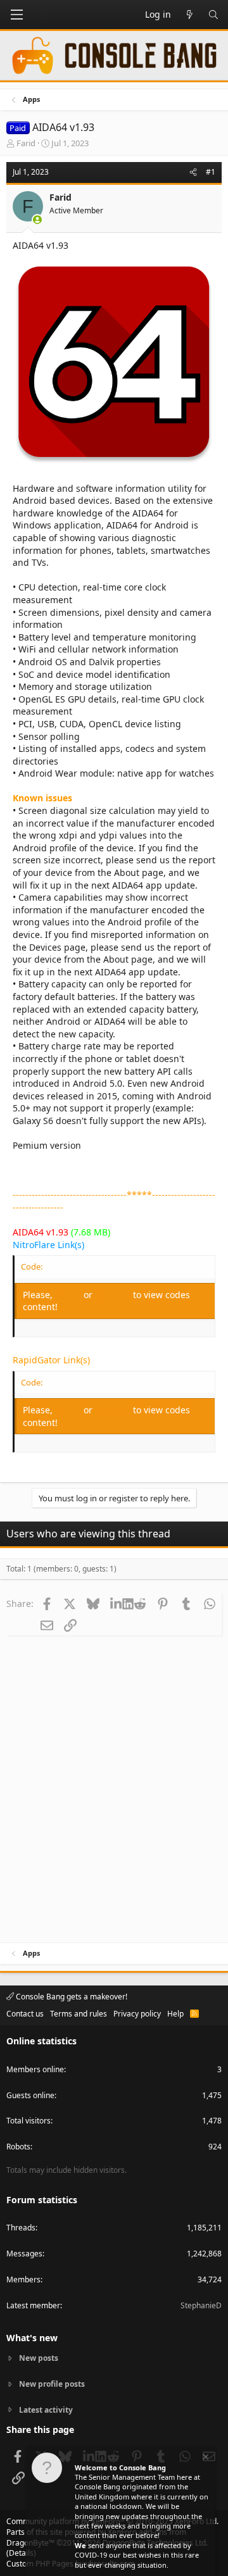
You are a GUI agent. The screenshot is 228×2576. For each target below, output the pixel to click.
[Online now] (37, 220)
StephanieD (201, 2305)
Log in (69, 1295)
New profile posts (52, 2384)
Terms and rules (79, 2014)
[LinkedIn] (116, 1603)
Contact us (25, 2014)
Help (175, 2014)
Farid (26, 143)
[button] (16, 15)
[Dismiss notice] (205, 2459)
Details (21, 2553)
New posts (39, 2358)
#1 (211, 172)
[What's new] (189, 15)
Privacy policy (137, 2014)
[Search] (213, 15)
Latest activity (46, 2410)
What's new (32, 2338)
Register (114, 1295)
